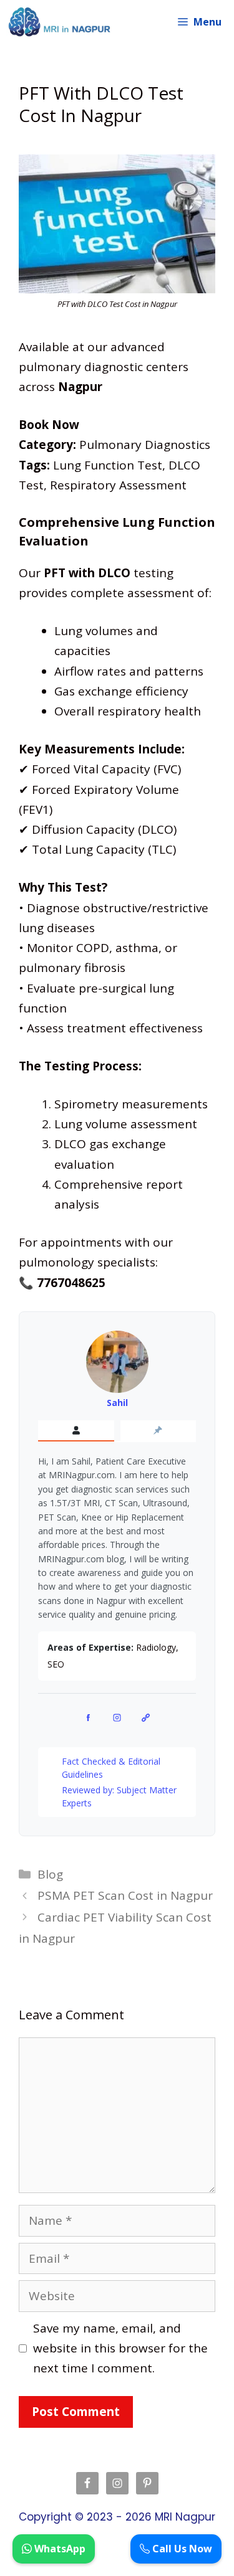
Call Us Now (181, 2549)
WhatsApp (59, 2549)
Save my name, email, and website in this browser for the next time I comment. (120, 2348)
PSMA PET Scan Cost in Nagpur (125, 1895)
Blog (50, 1874)
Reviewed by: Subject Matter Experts (119, 1796)
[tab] (76, 1431)
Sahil (117, 1403)
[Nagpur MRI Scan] (59, 22)
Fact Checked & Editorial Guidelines (111, 1768)
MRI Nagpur (185, 2517)
